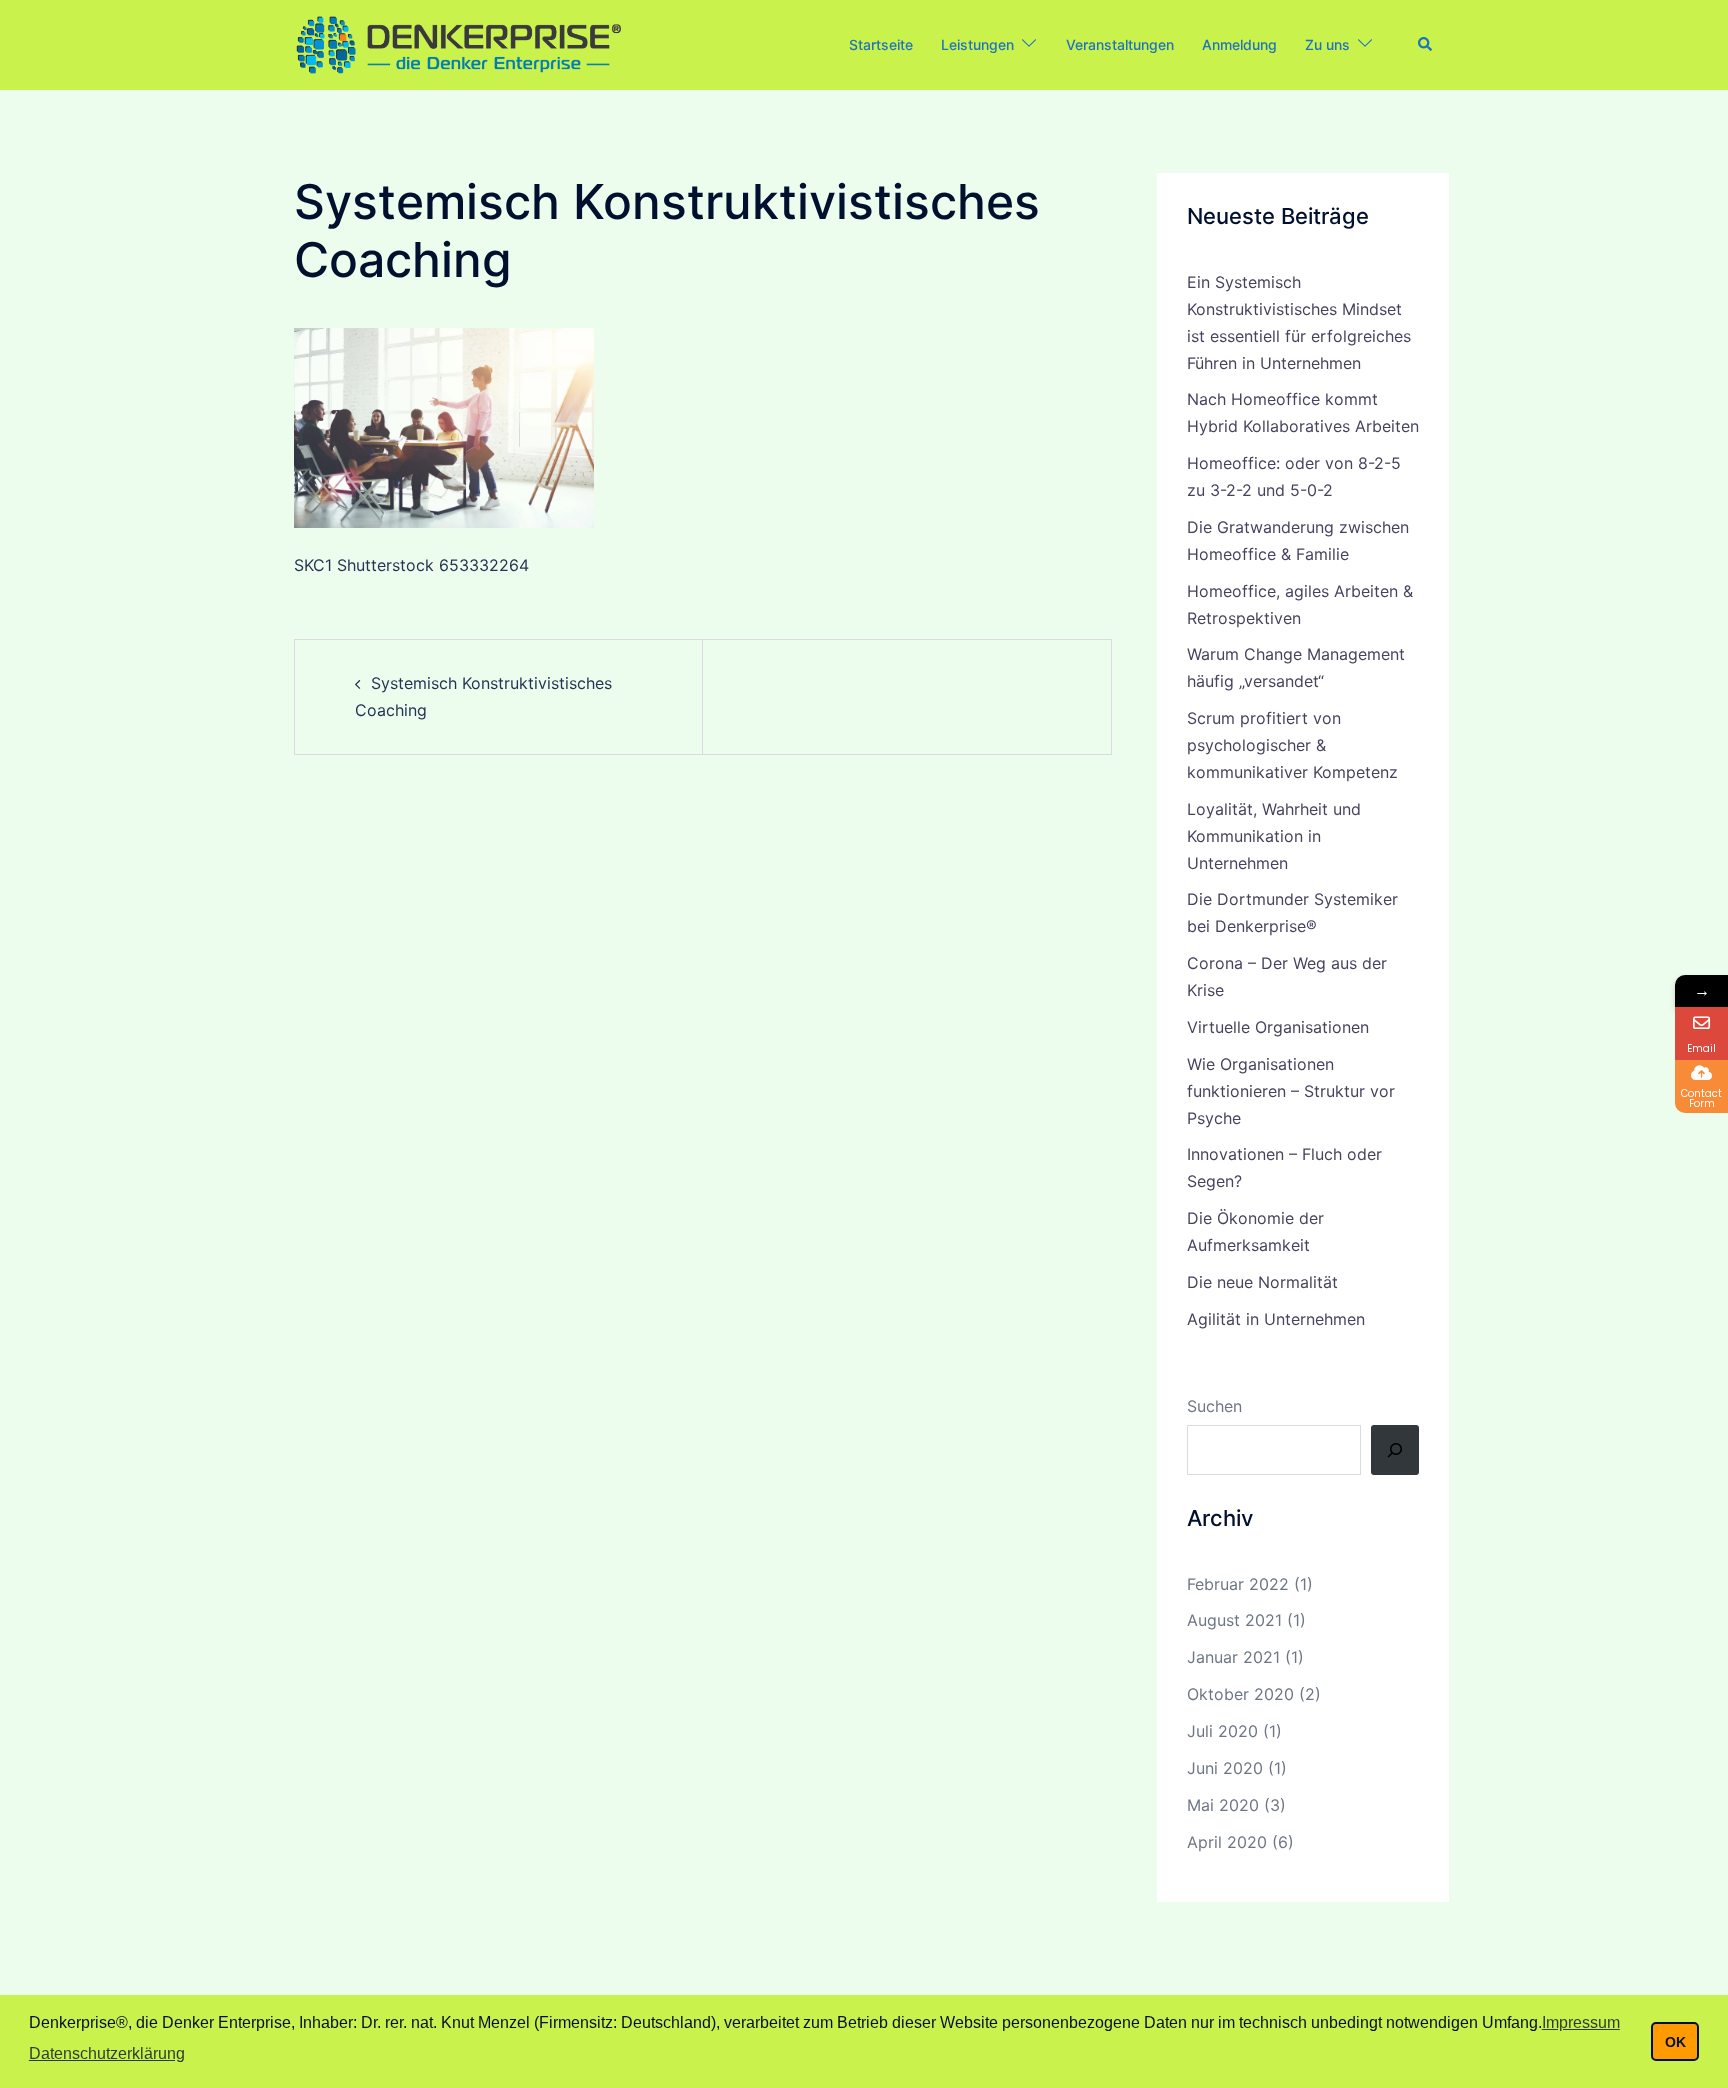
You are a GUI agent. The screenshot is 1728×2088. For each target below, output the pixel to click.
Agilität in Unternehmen (1276, 1319)
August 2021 (1234, 1620)
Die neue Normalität (1262, 1282)
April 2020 (1227, 1842)
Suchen (1214, 1406)
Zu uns (1327, 44)
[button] (1426, 45)
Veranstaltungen (1120, 44)
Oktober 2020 (1240, 1694)
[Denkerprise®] (458, 43)
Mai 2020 (1223, 1805)
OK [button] (1675, 2042)
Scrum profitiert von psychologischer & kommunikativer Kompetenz (1292, 745)
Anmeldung (1239, 44)
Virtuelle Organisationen (1278, 1027)
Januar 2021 (1233, 1657)
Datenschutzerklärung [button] (107, 2053)
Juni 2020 (1225, 1768)
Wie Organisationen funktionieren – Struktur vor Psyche (1291, 1091)
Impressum (1581, 2022)
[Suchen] (1395, 1450)
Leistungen (977, 44)
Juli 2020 (1222, 1731)
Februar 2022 (1238, 1584)
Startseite (881, 44)
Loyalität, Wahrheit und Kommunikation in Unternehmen (1274, 836)
